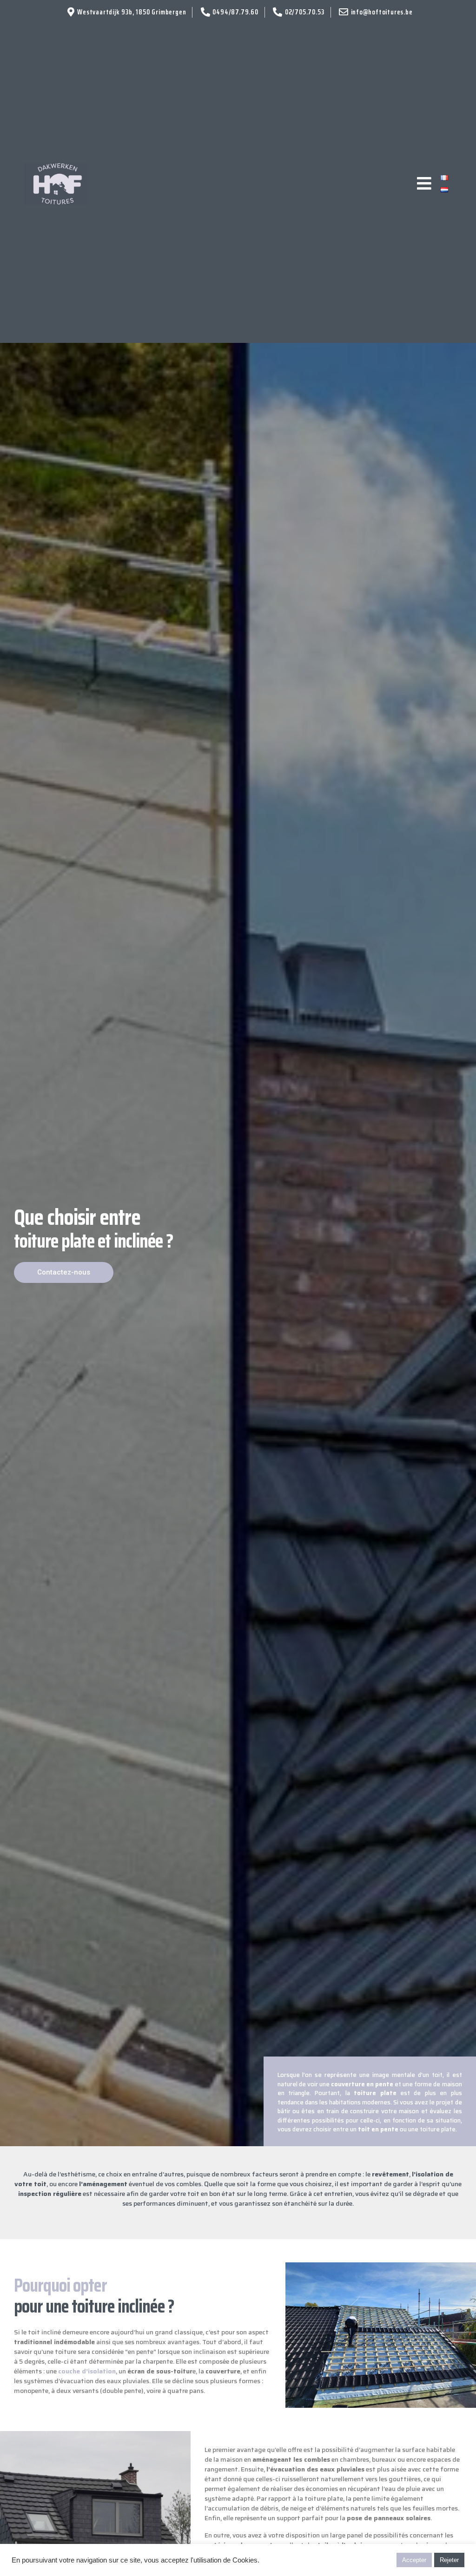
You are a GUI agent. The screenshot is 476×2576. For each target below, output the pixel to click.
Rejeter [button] (449, 2560)
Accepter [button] (414, 2560)
